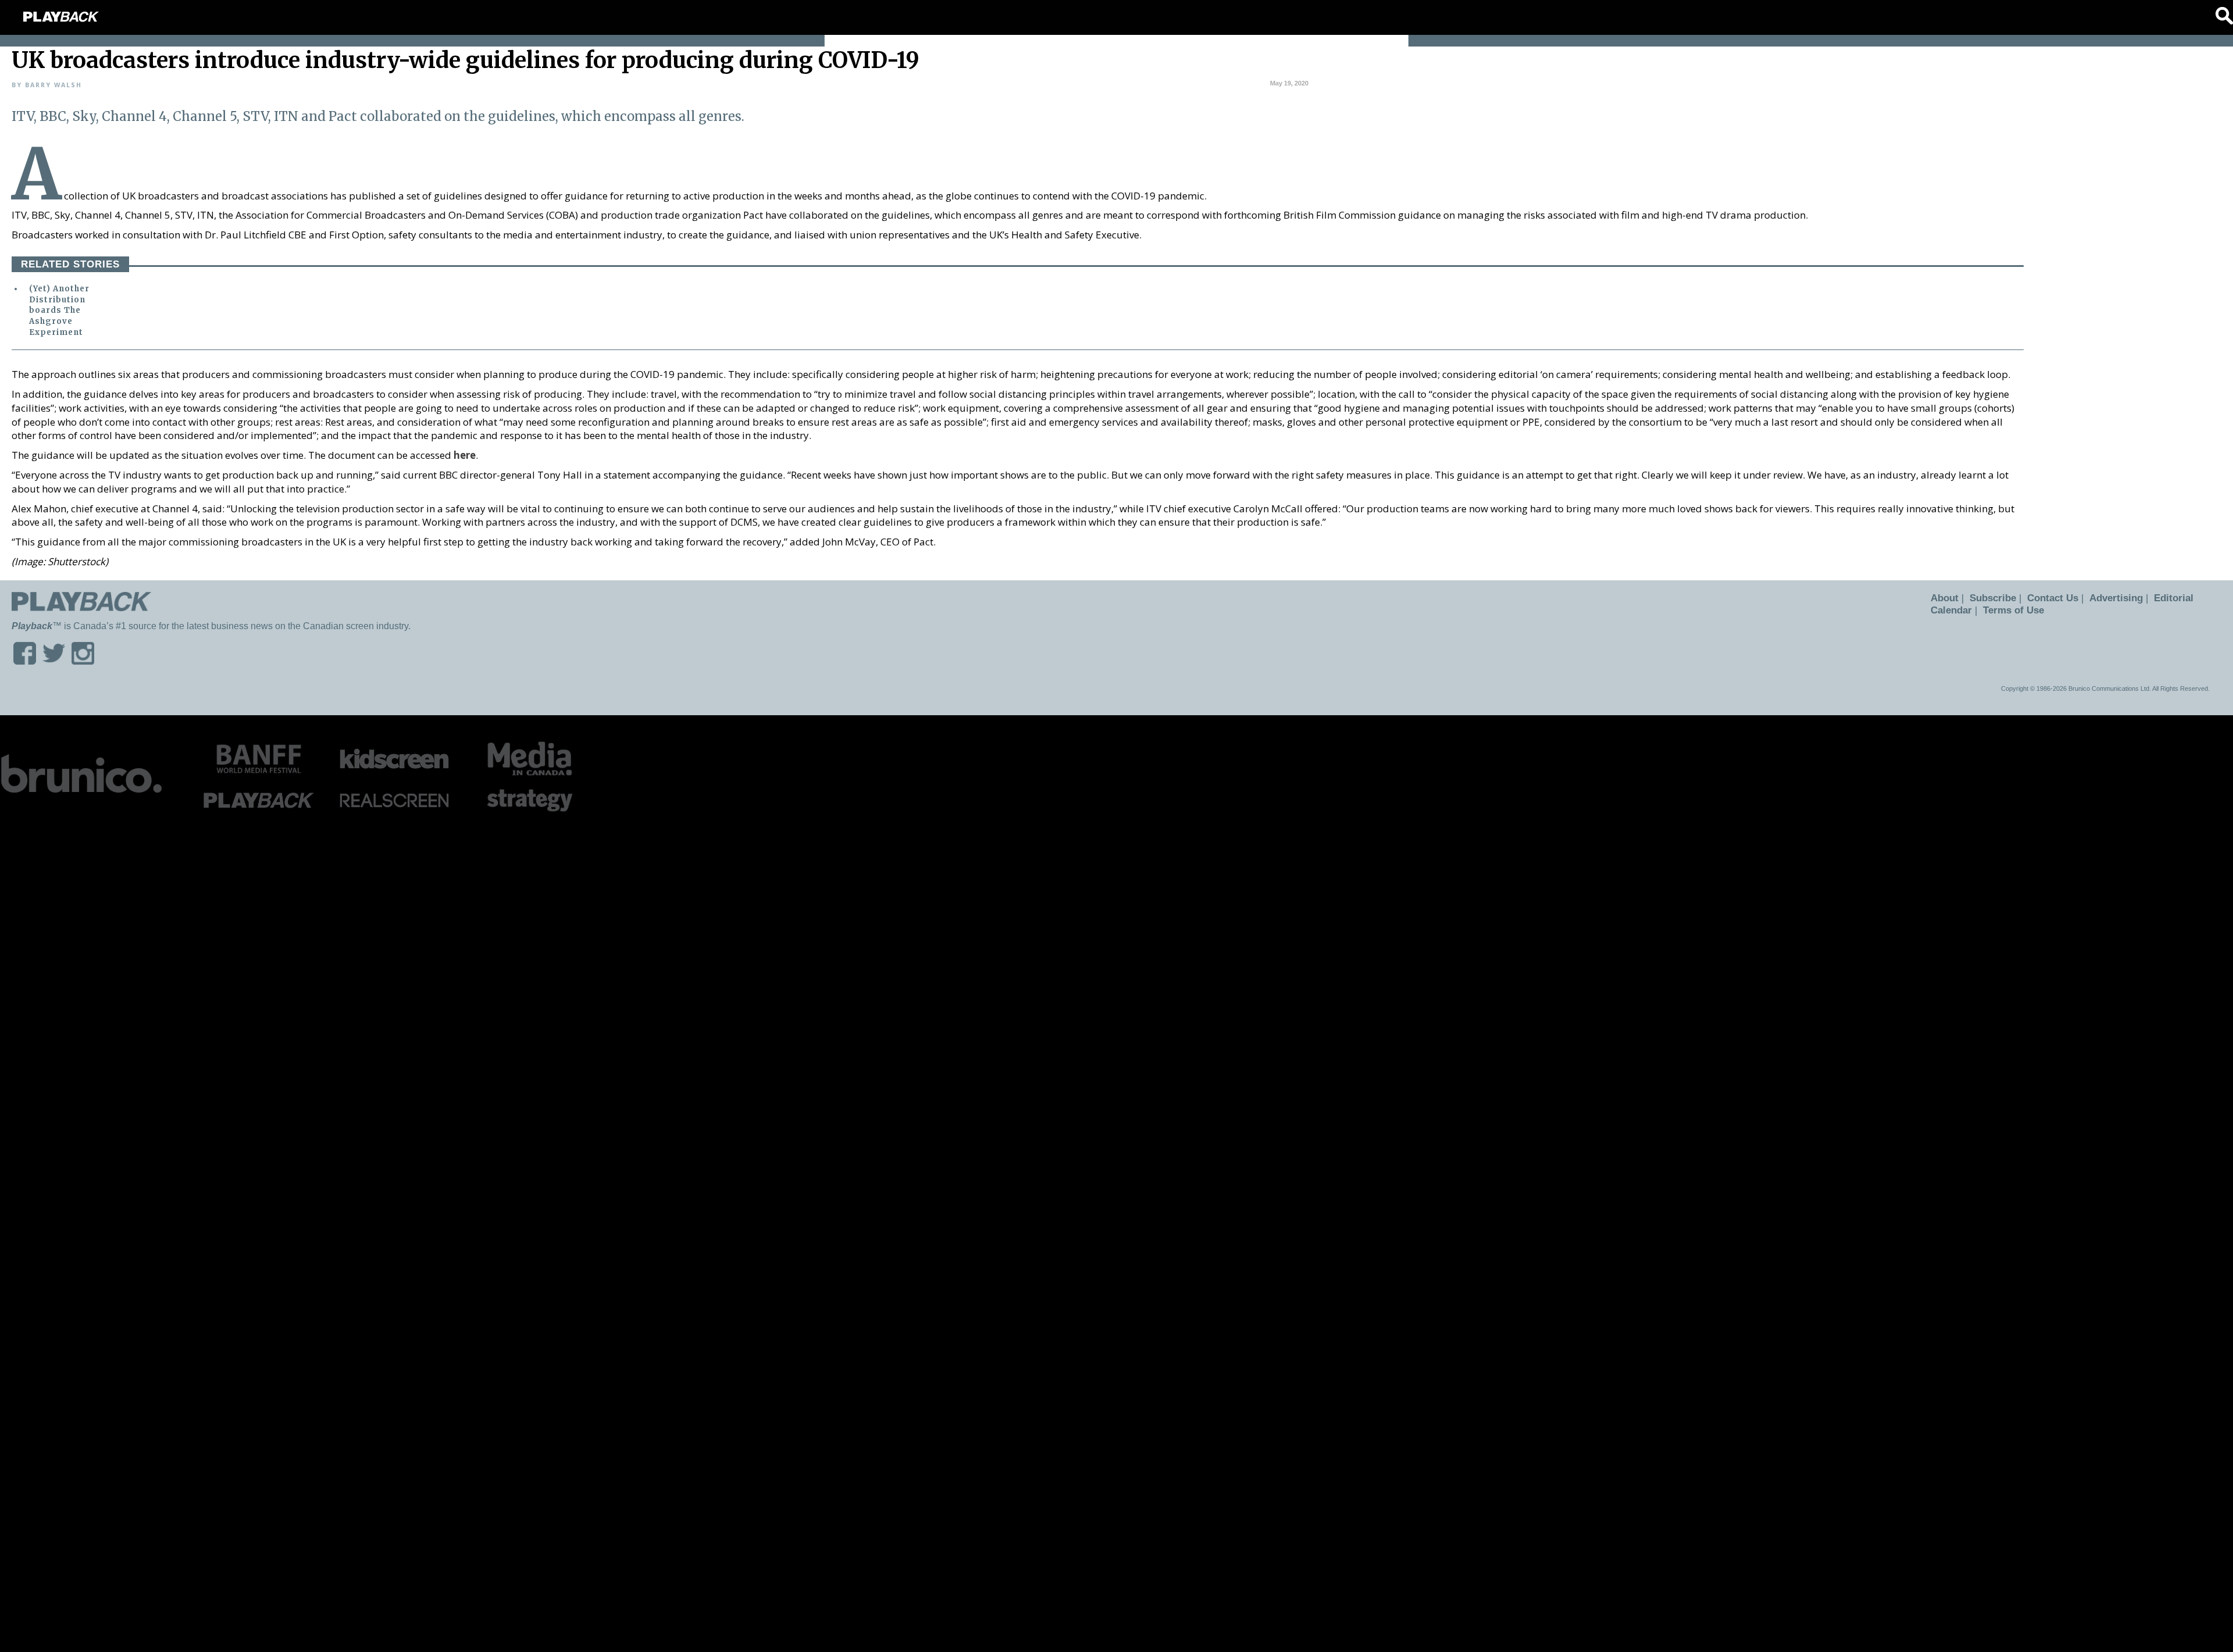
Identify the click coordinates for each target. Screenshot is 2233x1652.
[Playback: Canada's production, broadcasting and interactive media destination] (61, 17)
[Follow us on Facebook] (25, 661)
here (465, 455)
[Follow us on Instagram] (83, 661)
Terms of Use (2010, 610)
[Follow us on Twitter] (54, 661)
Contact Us (2046, 598)
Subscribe (1988, 598)
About (1943, 598)
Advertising (2106, 598)
